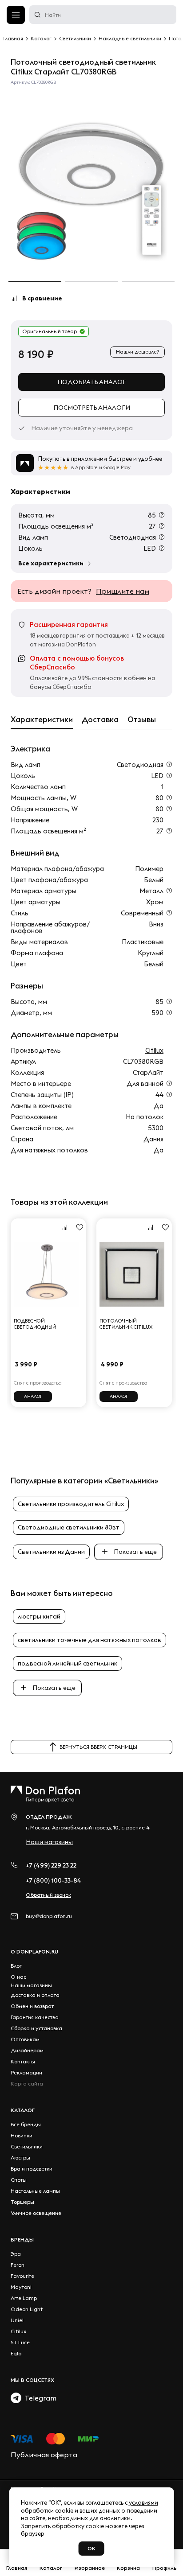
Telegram (39, 2398)
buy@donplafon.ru (49, 1916)
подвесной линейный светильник (68, 1663)
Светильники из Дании (51, 1552)
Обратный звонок (48, 1895)
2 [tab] (91, 282)
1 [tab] (35, 282)
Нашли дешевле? (137, 352)
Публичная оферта (44, 2455)
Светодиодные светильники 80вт (69, 1527)
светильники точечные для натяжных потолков (90, 1640)
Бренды (22, 2239)
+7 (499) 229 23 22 (51, 1865)
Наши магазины (49, 1842)
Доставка (100, 720)
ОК (91, 2548)
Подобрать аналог (92, 382)
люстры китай (39, 1616)
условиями (143, 2502)
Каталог (23, 2110)
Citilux (154, 1050)
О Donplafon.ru (34, 1951)
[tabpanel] (91, 181)
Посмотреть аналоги (92, 408)
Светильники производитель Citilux (71, 1504)
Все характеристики (51, 563)
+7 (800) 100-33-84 (54, 1880)
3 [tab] (148, 282)
